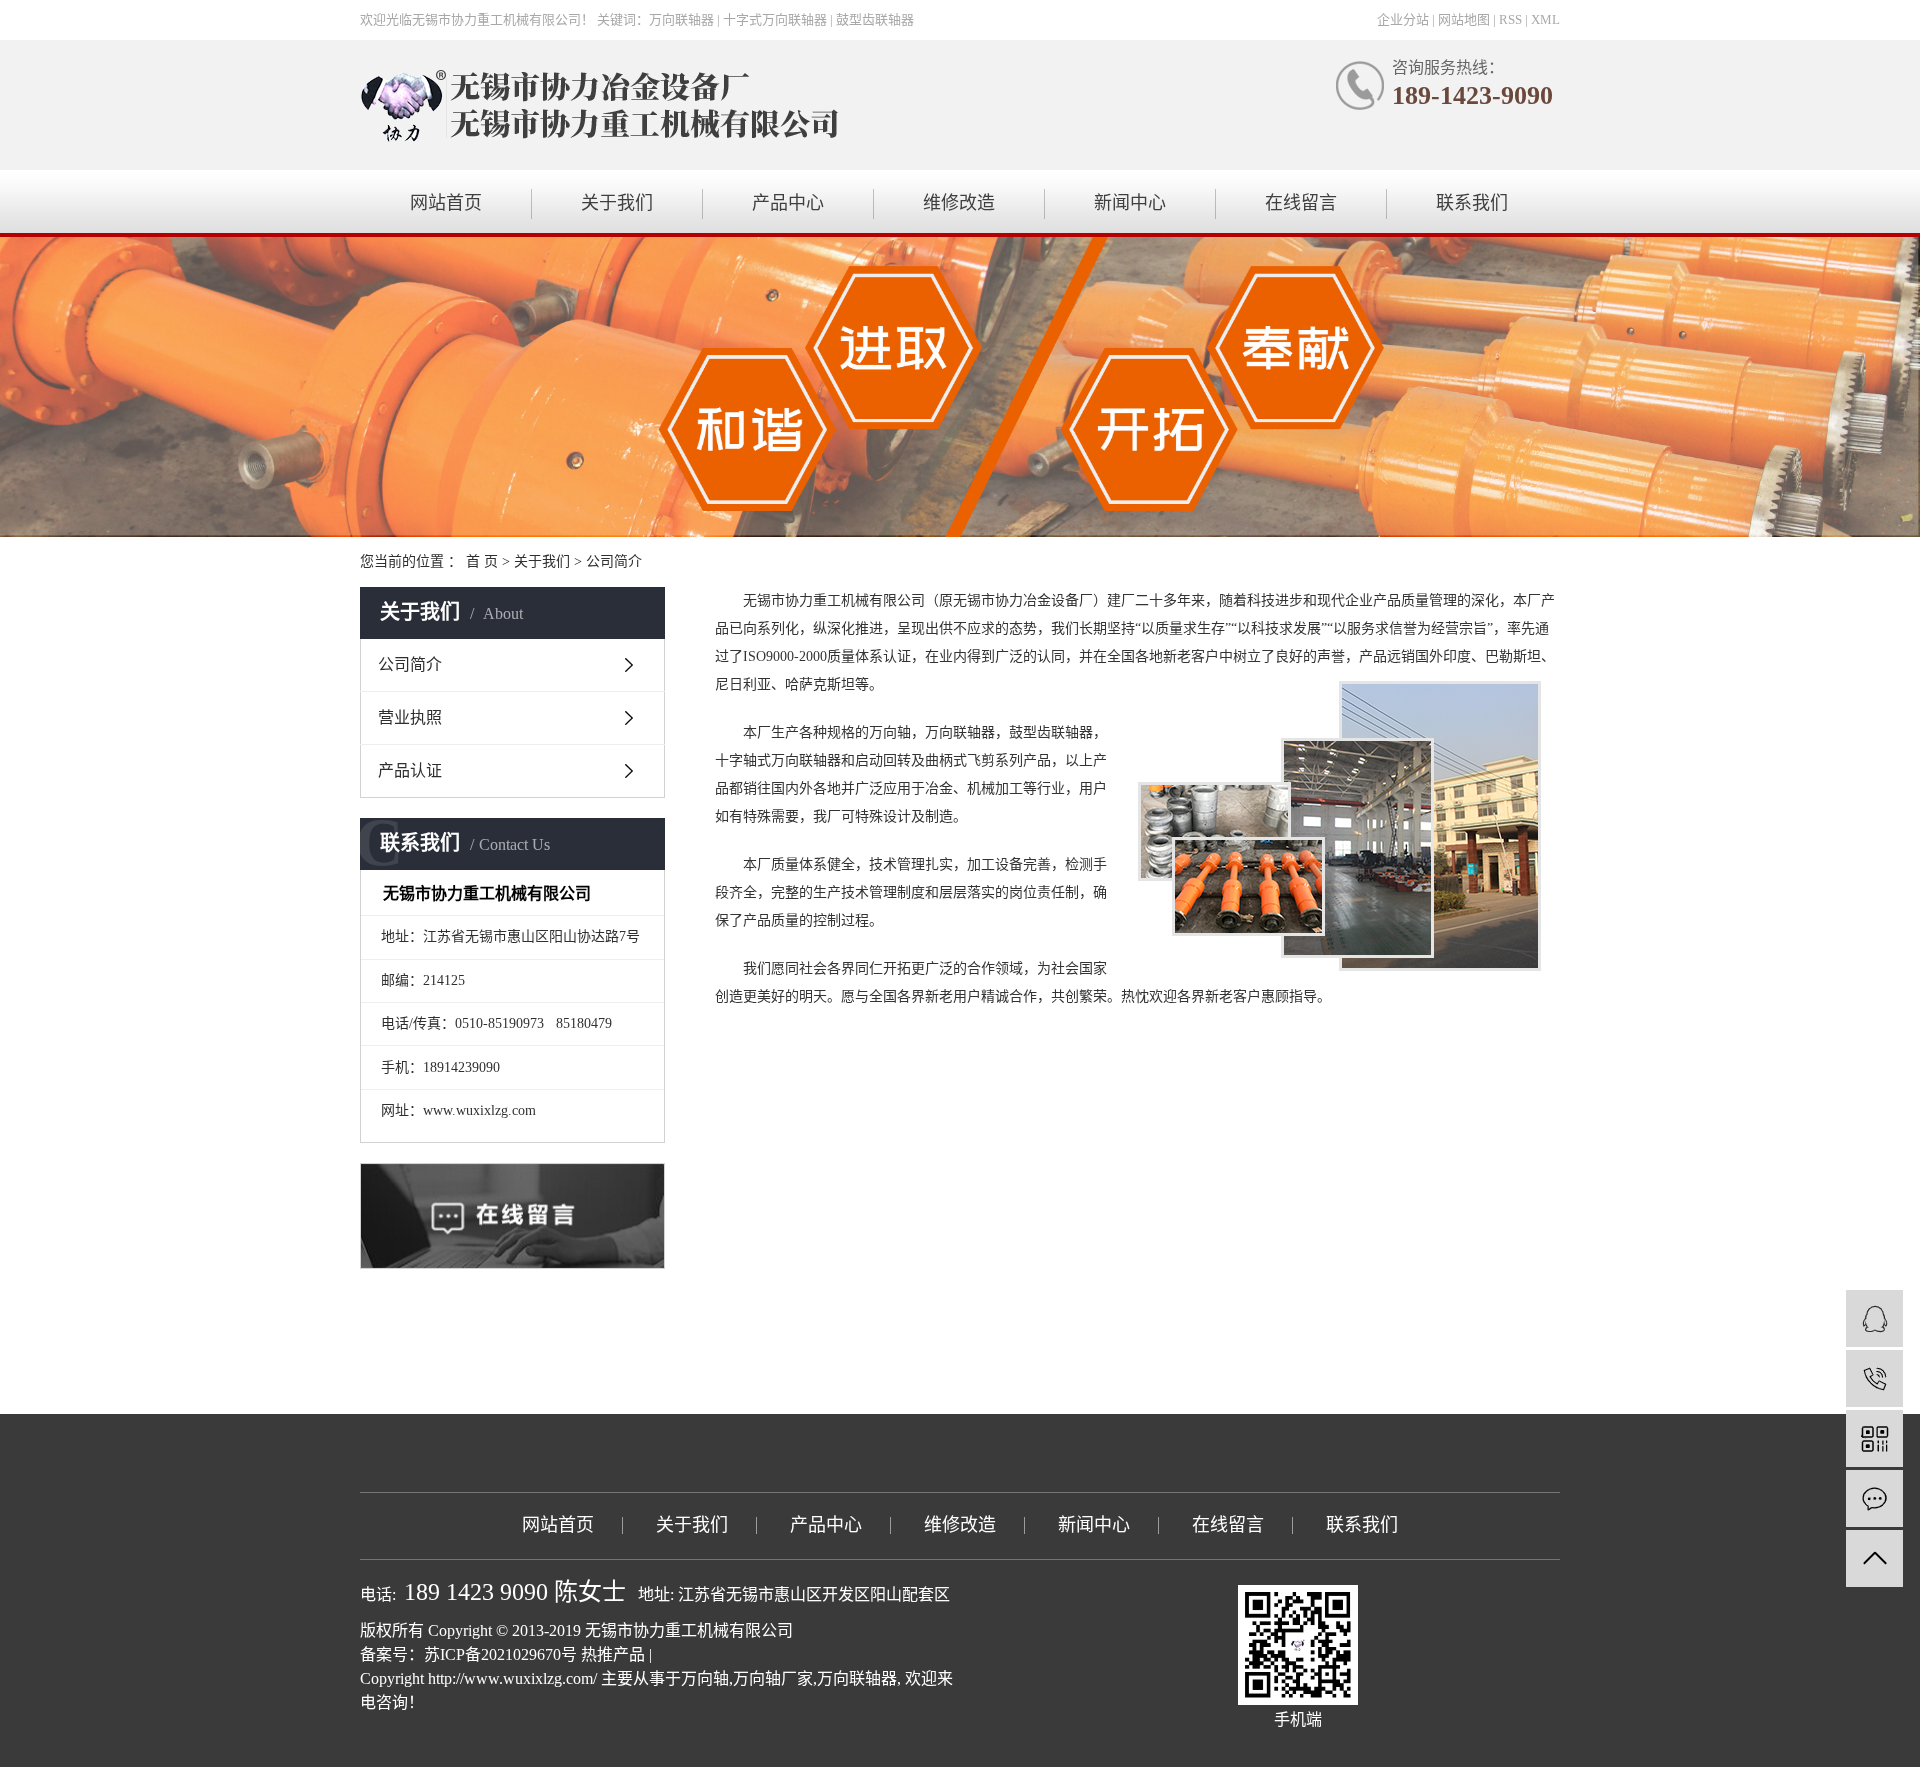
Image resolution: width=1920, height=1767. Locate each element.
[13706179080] (1874, 1378)
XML (1545, 19)
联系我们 (1472, 203)
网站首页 (446, 203)
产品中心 (788, 203)
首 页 (482, 561)
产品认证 (410, 770)
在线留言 (1301, 203)
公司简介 (410, 664)
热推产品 (613, 1654)
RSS (1510, 19)
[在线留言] (1874, 1498)
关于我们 (617, 203)
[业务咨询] (1874, 1318)
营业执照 (410, 717)
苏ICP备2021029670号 (500, 1654)
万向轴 (705, 1678)
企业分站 (1403, 19)
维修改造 (959, 203)
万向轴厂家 (773, 1678)
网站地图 (1464, 19)
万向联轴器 (857, 1678)
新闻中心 (1130, 203)
